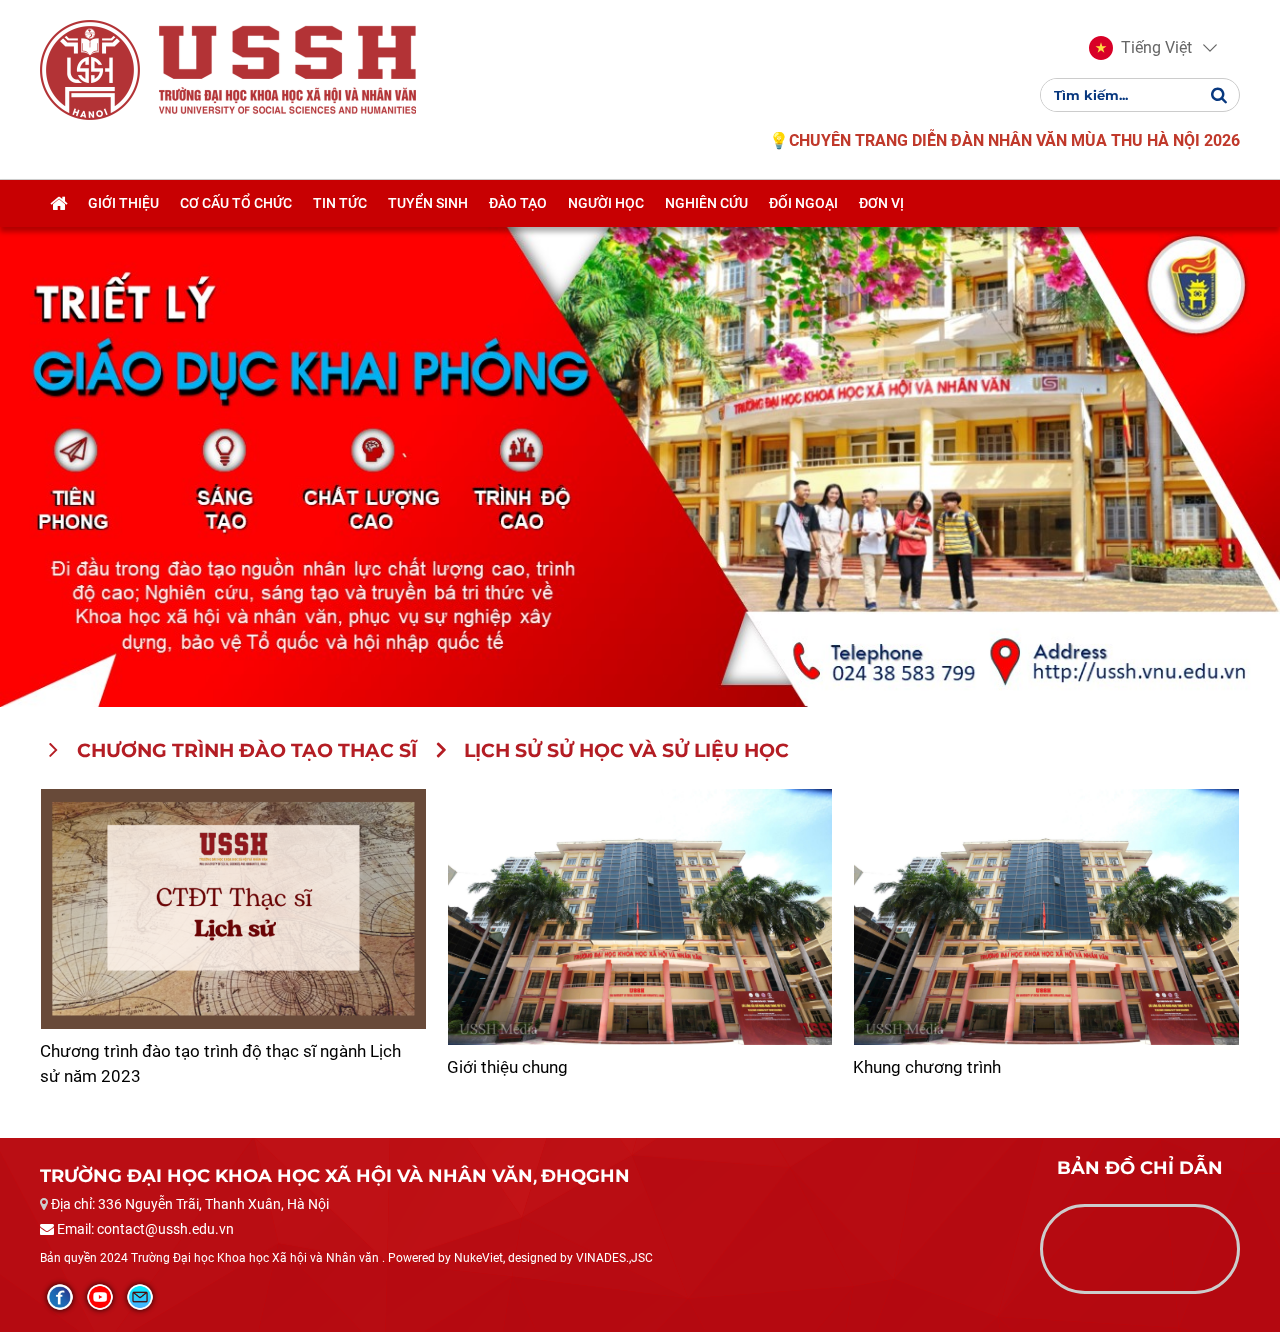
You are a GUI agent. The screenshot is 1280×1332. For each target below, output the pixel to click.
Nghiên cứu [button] (706, 203)
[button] (1140, 48)
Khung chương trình (927, 1067)
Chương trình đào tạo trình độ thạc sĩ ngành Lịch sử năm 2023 (220, 1064)
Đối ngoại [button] (803, 203)
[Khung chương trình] (1046, 917)
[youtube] (100, 1297)
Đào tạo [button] (518, 203)
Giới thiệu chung (507, 1067)
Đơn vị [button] (881, 203)
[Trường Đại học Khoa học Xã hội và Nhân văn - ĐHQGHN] (90, 69)
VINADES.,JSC (614, 1258)
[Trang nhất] (58, 203)
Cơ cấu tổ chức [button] (236, 203)
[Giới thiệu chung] (640, 917)
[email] (140, 1297)
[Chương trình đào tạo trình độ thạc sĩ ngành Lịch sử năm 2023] (233, 909)
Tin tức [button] (340, 203)
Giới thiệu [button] (123, 203)
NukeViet (478, 1258)
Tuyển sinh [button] (428, 203)
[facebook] (60, 1297)
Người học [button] (606, 203)
